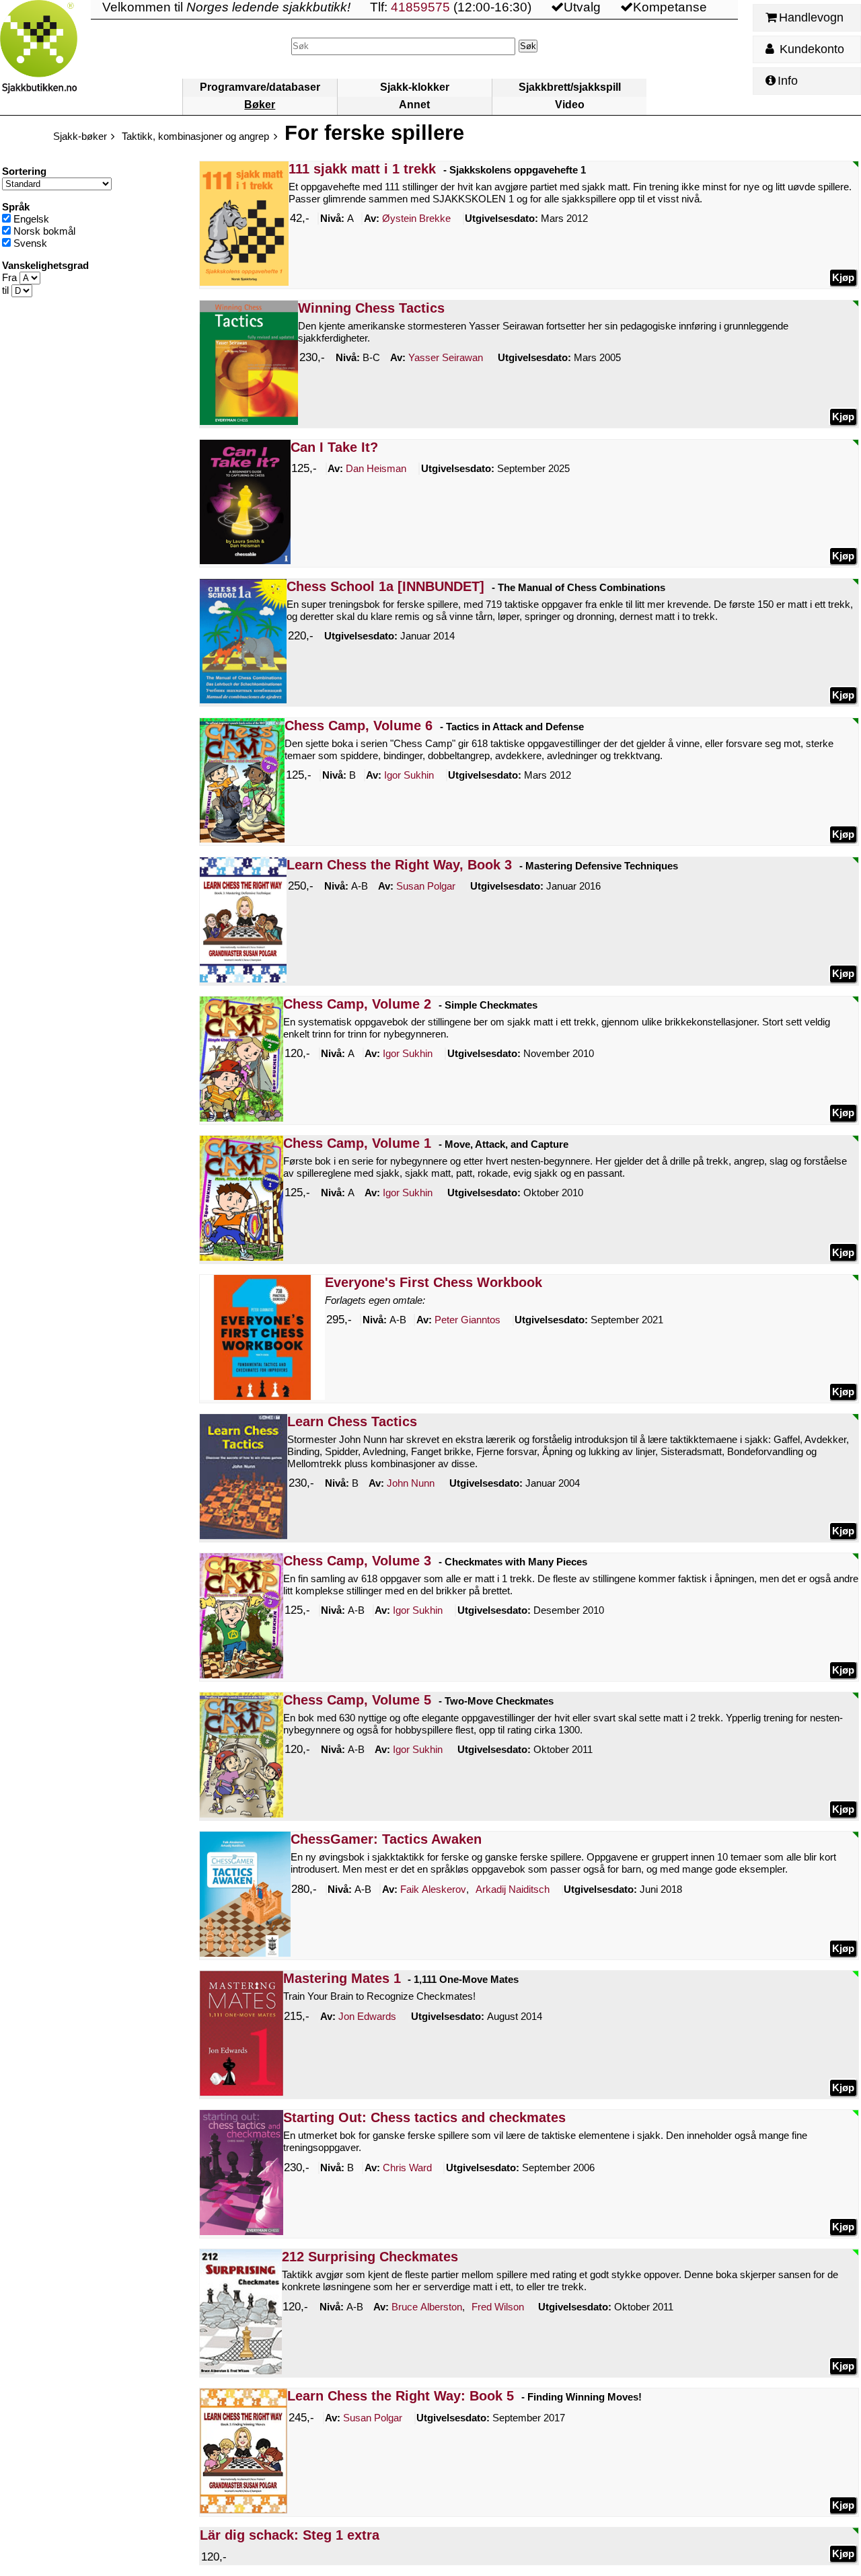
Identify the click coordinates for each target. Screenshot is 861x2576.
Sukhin (409, 775)
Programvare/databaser (260, 87)
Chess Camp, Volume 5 (357, 1700)
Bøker (260, 105)
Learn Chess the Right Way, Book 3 (399, 865)
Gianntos (467, 1320)
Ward (407, 2168)
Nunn (411, 1483)
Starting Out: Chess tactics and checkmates (424, 2117)
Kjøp (843, 277)
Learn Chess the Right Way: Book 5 (401, 2396)
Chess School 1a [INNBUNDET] (385, 586)
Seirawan (446, 357)
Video (570, 105)
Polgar (426, 886)
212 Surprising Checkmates (370, 2257)
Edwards (367, 2016)
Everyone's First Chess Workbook (434, 1282)
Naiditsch (513, 1889)
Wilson (498, 2307)
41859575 (420, 7)
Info (788, 81)
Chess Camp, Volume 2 (357, 1004)
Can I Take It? (334, 447)
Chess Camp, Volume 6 (359, 726)
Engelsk (30, 219)
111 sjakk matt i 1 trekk (362, 169)
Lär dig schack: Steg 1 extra (290, 2535)
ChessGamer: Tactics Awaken (386, 1839)
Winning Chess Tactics (371, 308)
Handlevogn (811, 17)
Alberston (427, 2307)
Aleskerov (433, 1889)
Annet (414, 105)
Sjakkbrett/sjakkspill (570, 87)
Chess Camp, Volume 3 (357, 1561)
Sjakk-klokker (415, 87)
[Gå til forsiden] (45, 57)
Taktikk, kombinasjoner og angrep (195, 136)
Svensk (29, 243)
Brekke (416, 218)
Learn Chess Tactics (352, 1421)
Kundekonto (810, 49)
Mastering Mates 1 (342, 1978)
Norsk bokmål (43, 231)
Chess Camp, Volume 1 (357, 1143)
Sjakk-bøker (80, 136)
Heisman (376, 468)
